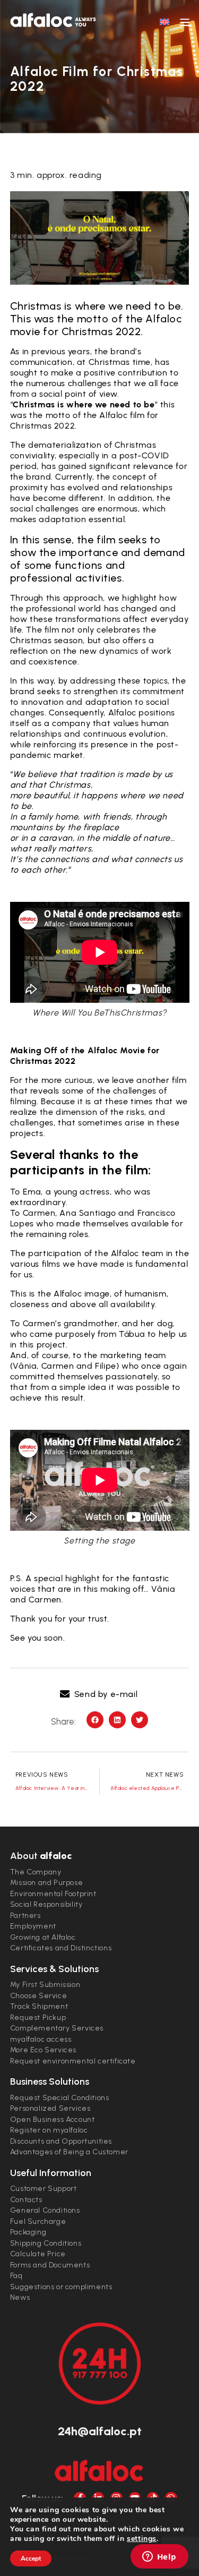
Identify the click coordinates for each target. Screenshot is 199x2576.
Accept (31, 2558)
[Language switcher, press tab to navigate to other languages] (165, 21)
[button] (99, 1694)
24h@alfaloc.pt (100, 2431)
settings (142, 2539)
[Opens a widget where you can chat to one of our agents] (159, 2557)
